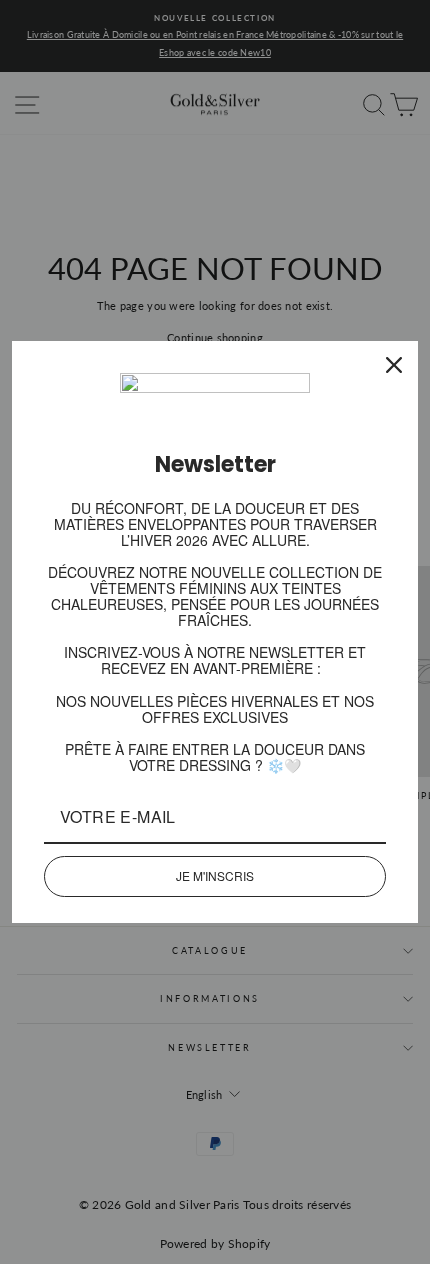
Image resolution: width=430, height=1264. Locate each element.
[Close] (394, 365)
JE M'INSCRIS (215, 875)
